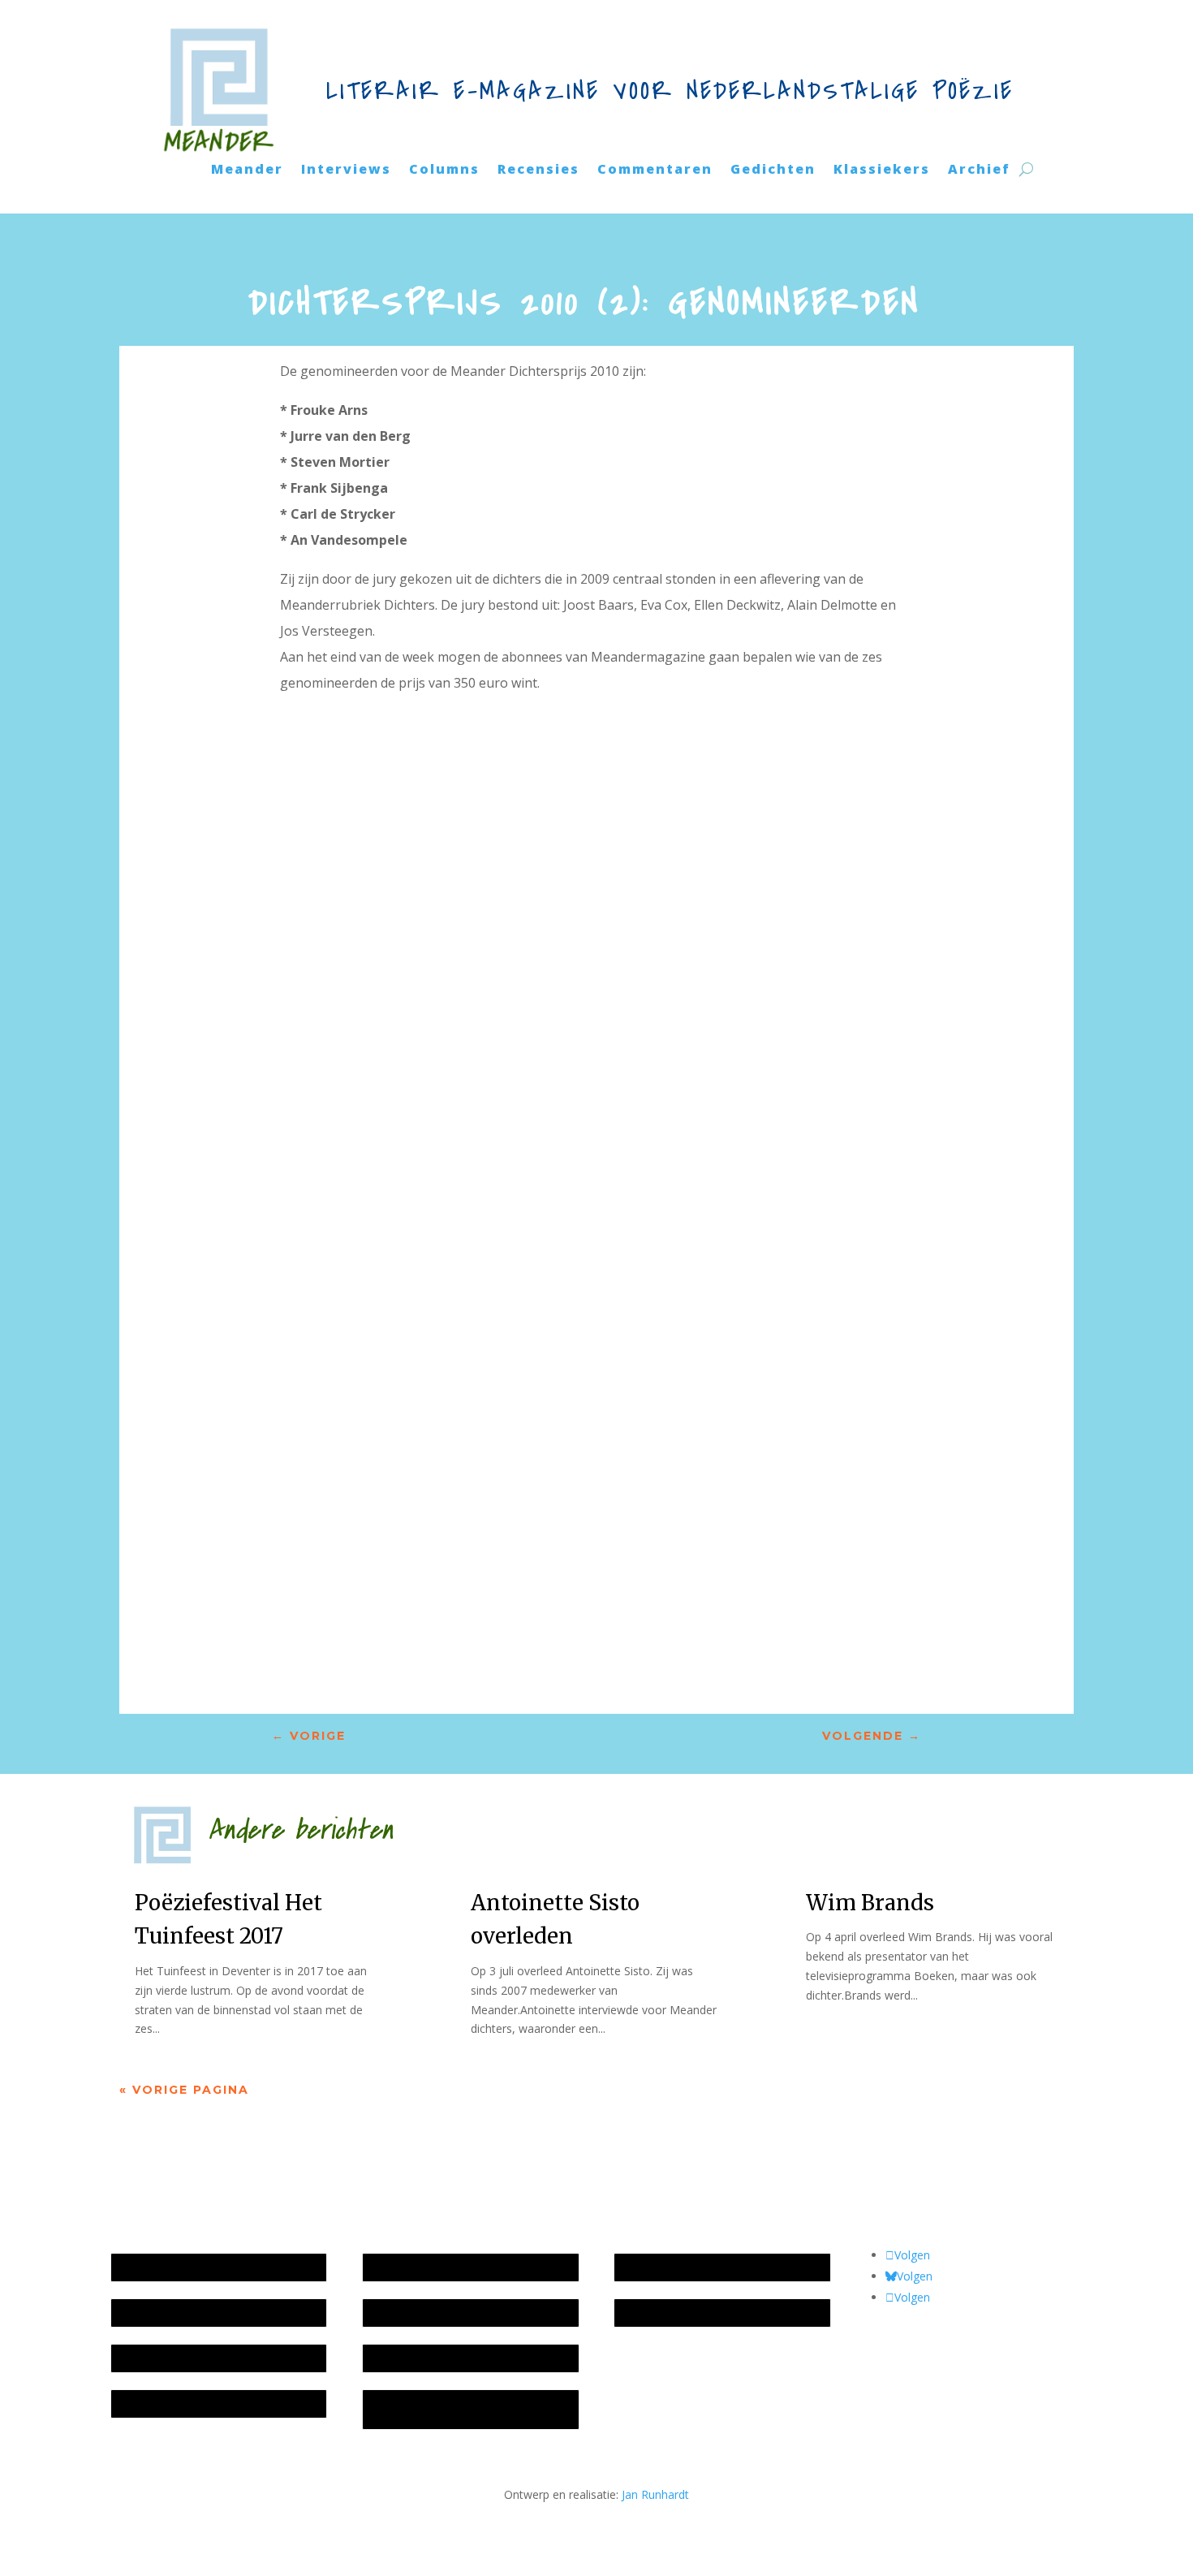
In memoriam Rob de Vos (690, 2267)
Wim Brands (870, 1903)
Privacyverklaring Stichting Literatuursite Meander (439, 2409)
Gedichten (773, 170)
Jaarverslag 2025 (163, 2313)
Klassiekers (882, 170)
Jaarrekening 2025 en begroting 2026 (216, 2267)
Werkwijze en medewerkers (443, 2267)
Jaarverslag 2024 (163, 2403)
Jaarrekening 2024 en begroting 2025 (216, 2358)
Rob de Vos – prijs (670, 2313)
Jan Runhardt (655, 2494)
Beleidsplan (401, 2313)
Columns (444, 170)
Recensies (538, 170)
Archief (979, 170)
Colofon (392, 2358)
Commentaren (655, 170)
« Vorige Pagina (184, 2090)
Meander (247, 170)
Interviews (346, 170)
